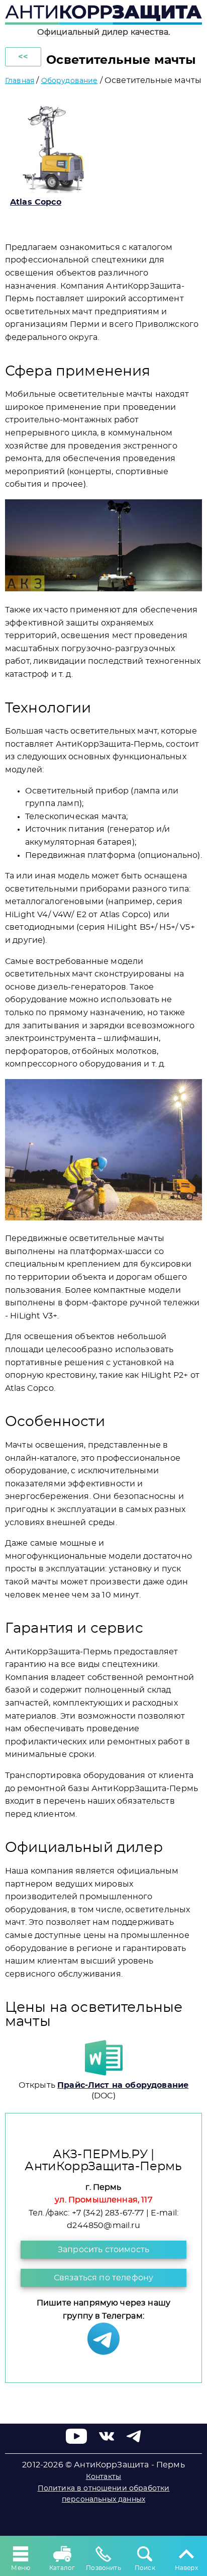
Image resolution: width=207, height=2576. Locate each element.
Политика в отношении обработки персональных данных (104, 2494)
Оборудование (70, 81)
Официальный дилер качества (103, 32)
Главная (20, 81)
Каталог (62, 2568)
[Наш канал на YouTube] (77, 2441)
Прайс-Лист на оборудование (123, 2085)
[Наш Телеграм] (103, 2352)
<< (23, 57)
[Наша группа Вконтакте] (107, 2441)
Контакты (103, 2477)
